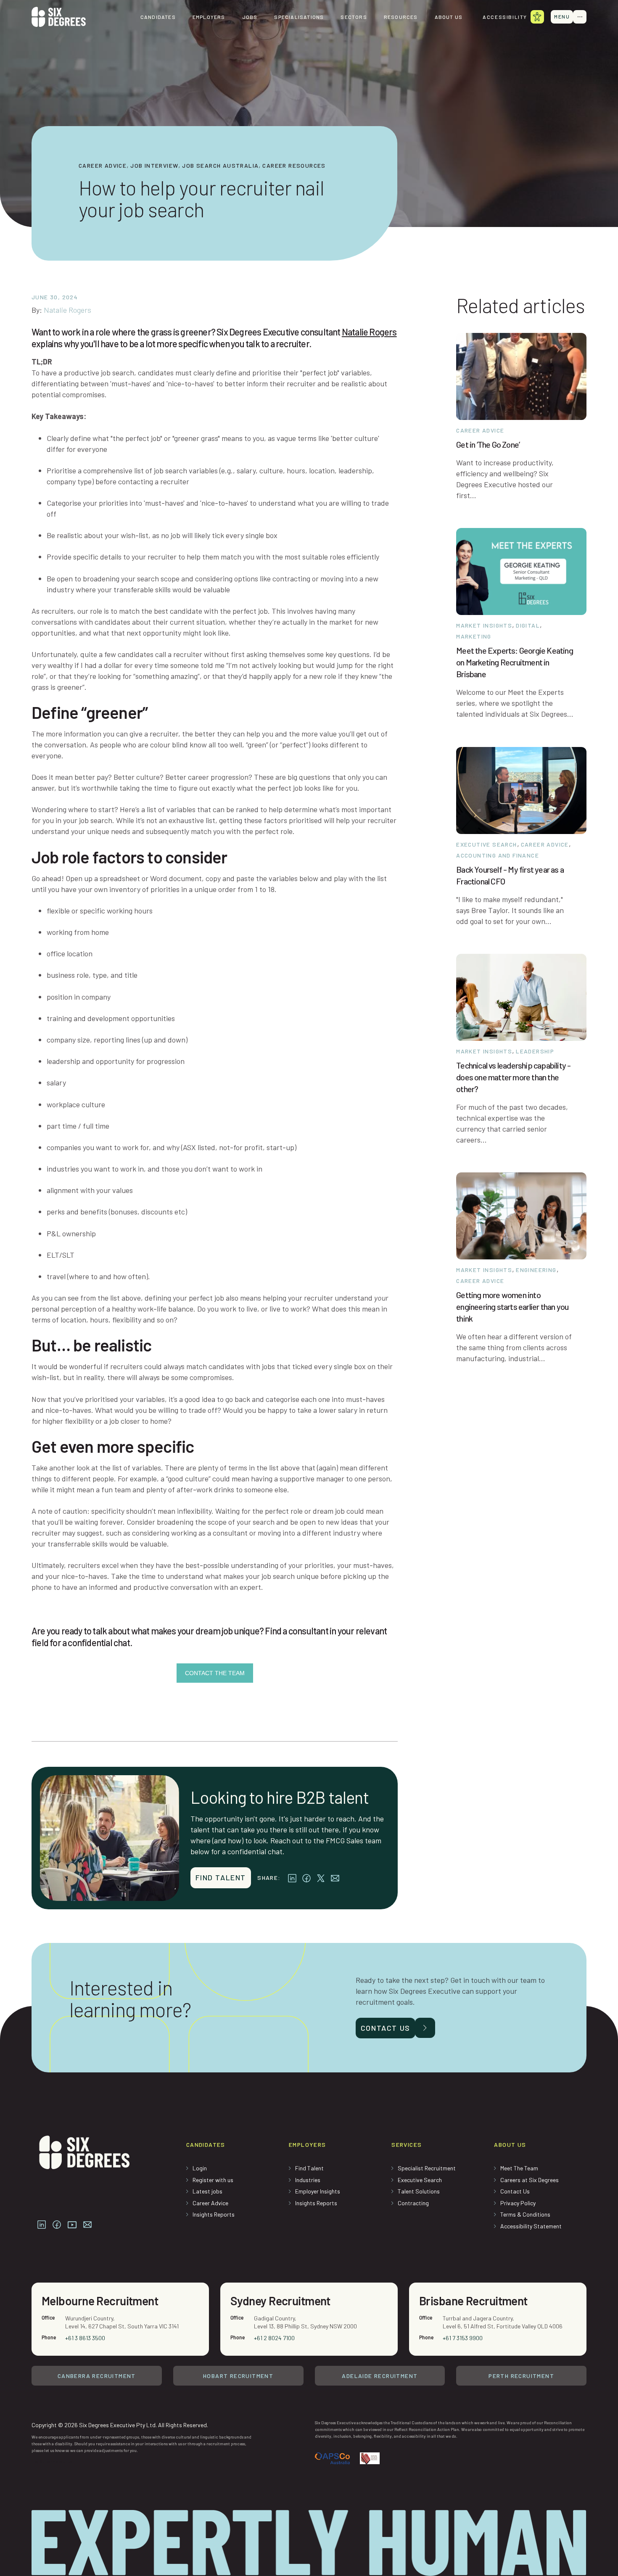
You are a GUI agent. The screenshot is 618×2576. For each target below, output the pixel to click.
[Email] (335, 1877)
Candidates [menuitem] (158, 17)
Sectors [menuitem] (354, 17)
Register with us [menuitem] (213, 2180)
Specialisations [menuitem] (299, 17)
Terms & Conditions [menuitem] (525, 2214)
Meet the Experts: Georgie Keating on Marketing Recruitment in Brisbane (515, 662)
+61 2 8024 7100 (274, 2338)
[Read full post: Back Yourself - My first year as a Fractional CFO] (521, 789)
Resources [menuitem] (401, 17)
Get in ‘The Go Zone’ (488, 444)
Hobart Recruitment (238, 2376)
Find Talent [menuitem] (309, 2168)
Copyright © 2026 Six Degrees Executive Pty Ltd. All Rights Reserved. (120, 2425)
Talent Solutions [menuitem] (419, 2191)
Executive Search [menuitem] (420, 2180)
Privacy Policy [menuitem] (518, 2203)
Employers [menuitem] (209, 17)
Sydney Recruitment (280, 2301)
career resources (294, 165)
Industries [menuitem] (308, 2180)
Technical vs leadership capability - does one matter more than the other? (513, 1077)
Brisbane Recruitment (473, 2301)
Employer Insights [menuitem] (318, 2191)
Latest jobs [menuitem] (207, 2191)
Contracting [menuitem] (413, 2203)
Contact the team (215, 1673)
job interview (154, 165)
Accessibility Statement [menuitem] (531, 2226)
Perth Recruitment (521, 2376)
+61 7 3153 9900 (463, 2338)
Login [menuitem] (200, 2168)
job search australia (220, 165)
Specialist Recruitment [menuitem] (427, 2168)
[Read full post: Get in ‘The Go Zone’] (521, 375)
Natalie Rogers (67, 310)
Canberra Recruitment (97, 2376)
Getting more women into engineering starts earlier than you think (512, 1306)
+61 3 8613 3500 (85, 2338)
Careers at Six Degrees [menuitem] (530, 2180)
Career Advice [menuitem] (210, 2203)
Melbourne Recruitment (100, 2301)
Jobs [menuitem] (250, 17)
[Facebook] (306, 1877)
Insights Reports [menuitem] (214, 2214)
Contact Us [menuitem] (515, 2191)
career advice (103, 165)
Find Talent (221, 1877)
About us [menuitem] (449, 17)
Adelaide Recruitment (380, 2376)
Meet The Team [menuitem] (519, 2168)
